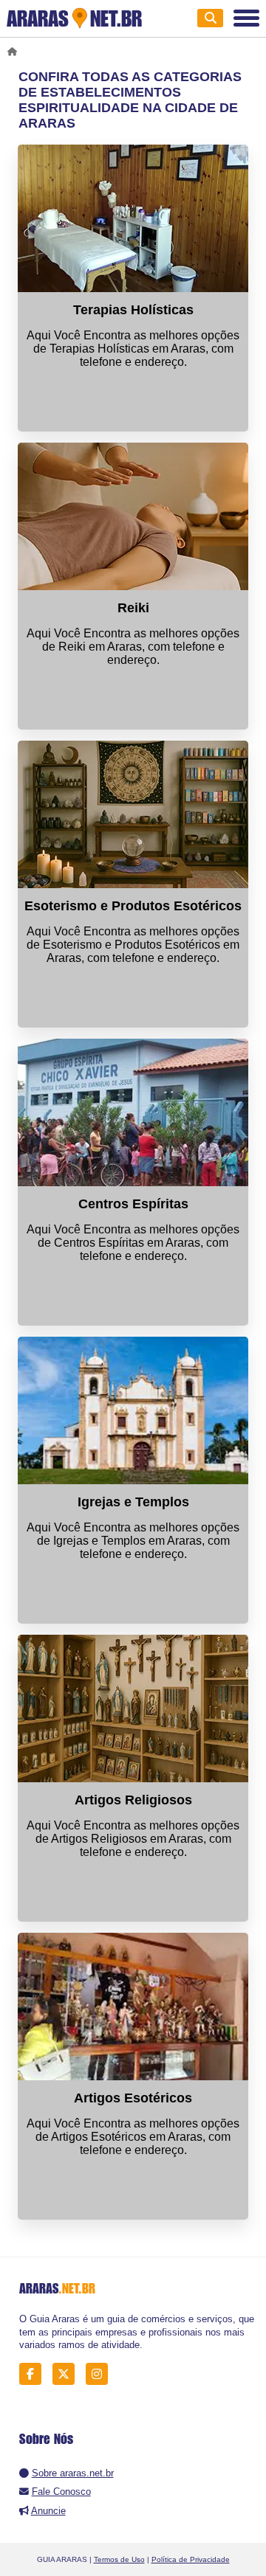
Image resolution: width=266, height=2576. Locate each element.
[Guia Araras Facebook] (34, 2374)
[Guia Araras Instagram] (101, 2374)
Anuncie (48, 2511)
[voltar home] (16, 52)
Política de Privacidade (191, 2559)
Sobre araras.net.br (73, 2473)
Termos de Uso (119, 2559)
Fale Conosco (61, 2492)
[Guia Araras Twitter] (68, 2374)
